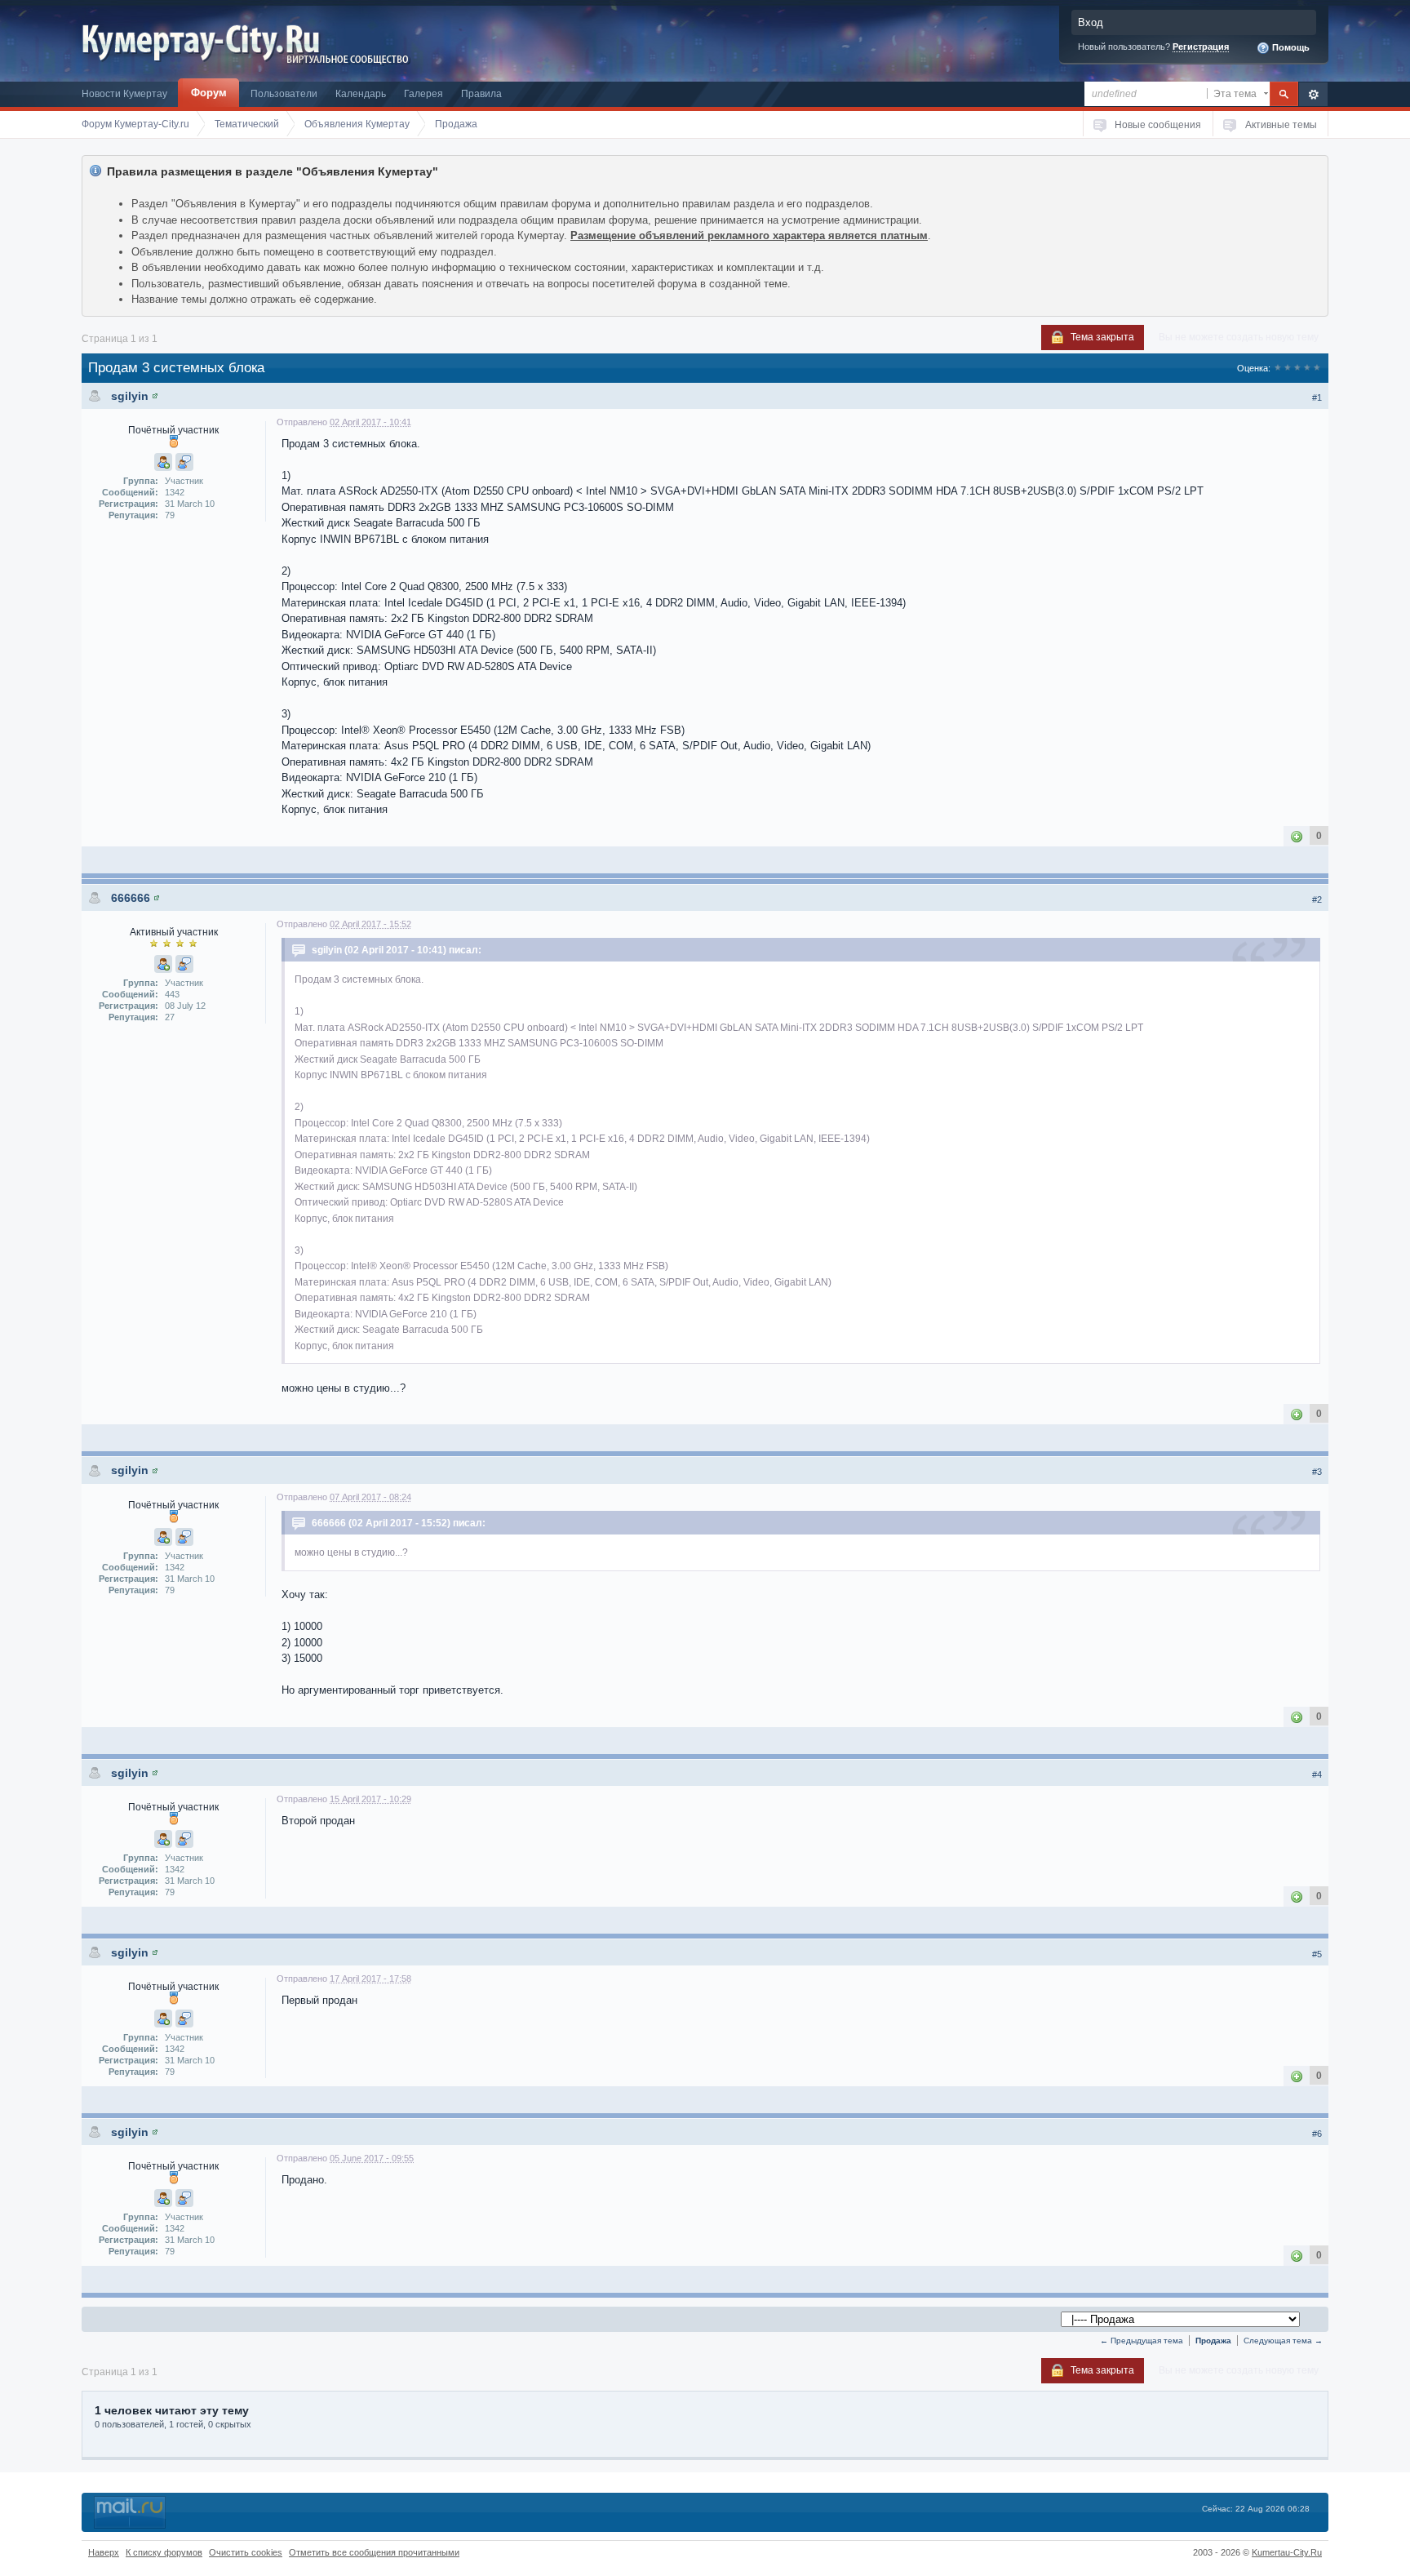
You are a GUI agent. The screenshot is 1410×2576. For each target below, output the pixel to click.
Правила (481, 93)
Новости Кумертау (124, 93)
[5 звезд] (1317, 368)
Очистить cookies (246, 2552)
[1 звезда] (1278, 368)
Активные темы (1281, 124)
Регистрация (1201, 47)
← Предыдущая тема (1142, 2341)
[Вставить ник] (163, 462)
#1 (1317, 398)
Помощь (1290, 47)
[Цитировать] (184, 462)
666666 (131, 898)
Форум (209, 93)
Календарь (361, 93)
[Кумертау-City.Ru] (207, 40)
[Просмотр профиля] (155, 396)
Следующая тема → (1283, 2341)
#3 (1317, 1472)
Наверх (104, 2552)
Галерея (423, 93)
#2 (1317, 899)
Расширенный (1313, 94)
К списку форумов (164, 2552)
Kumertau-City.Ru (1287, 2552)
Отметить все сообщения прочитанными (374, 2552)
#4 (1317, 1774)
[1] (1297, 835)
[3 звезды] (1297, 368)
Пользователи (284, 93)
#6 (1317, 2134)
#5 (1317, 1954)
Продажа (1213, 2341)
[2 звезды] (1288, 368)
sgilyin (130, 396)
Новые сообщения (1158, 124)
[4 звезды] (1307, 368)
